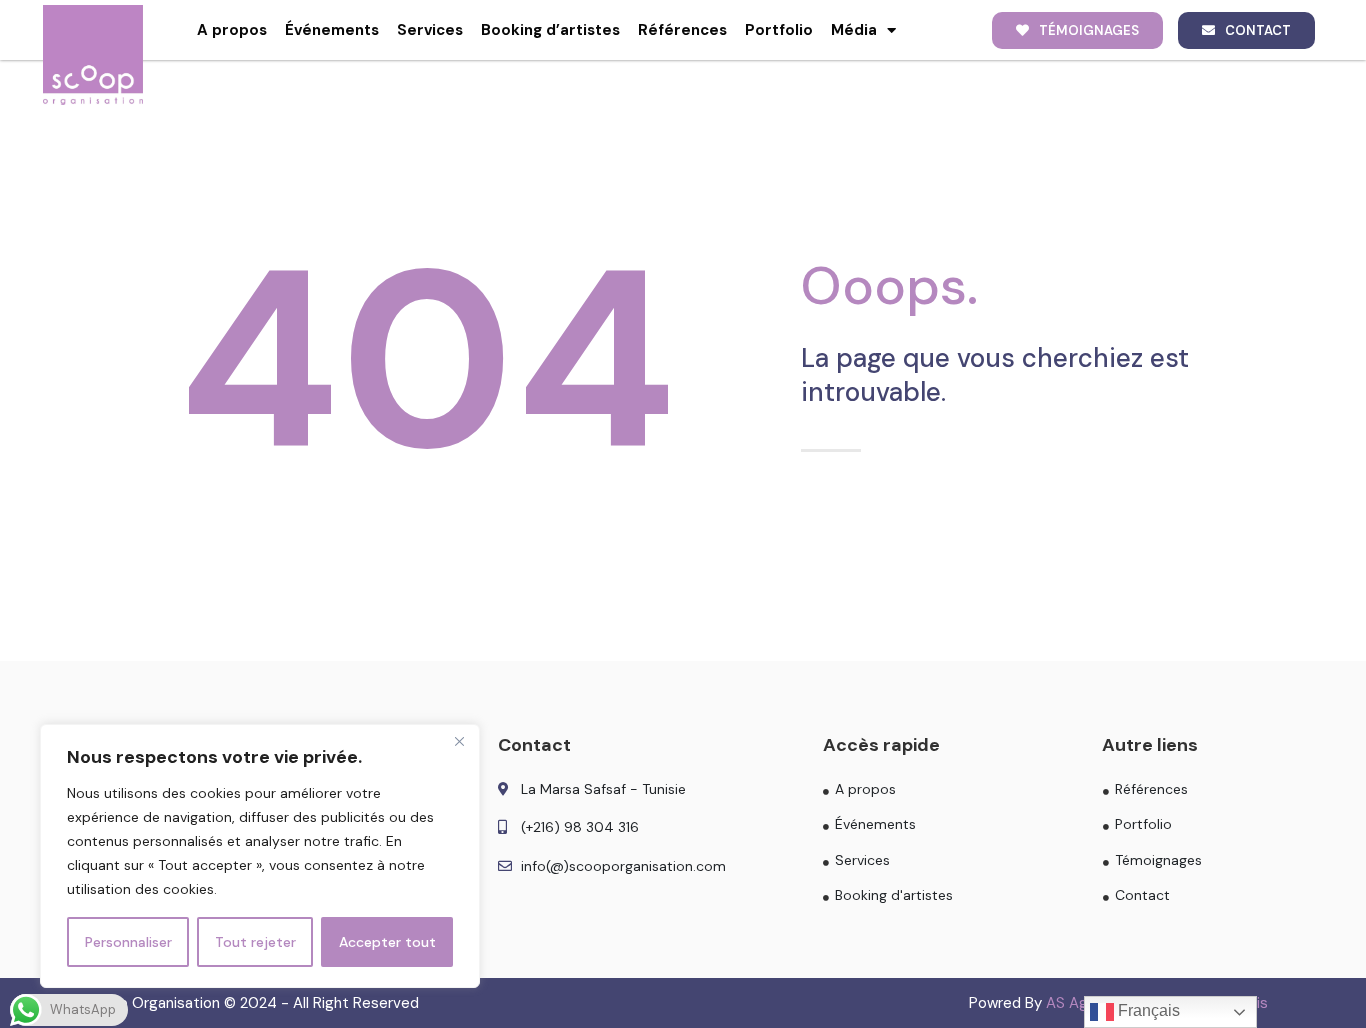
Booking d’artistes (550, 30)
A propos (232, 30)
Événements (332, 30)
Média (854, 30)
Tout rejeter (255, 942)
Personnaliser (128, 942)
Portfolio (779, 30)
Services (430, 30)
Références (682, 30)
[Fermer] (459, 741)
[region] (260, 856)
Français (1147, 1010)
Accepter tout (387, 942)
